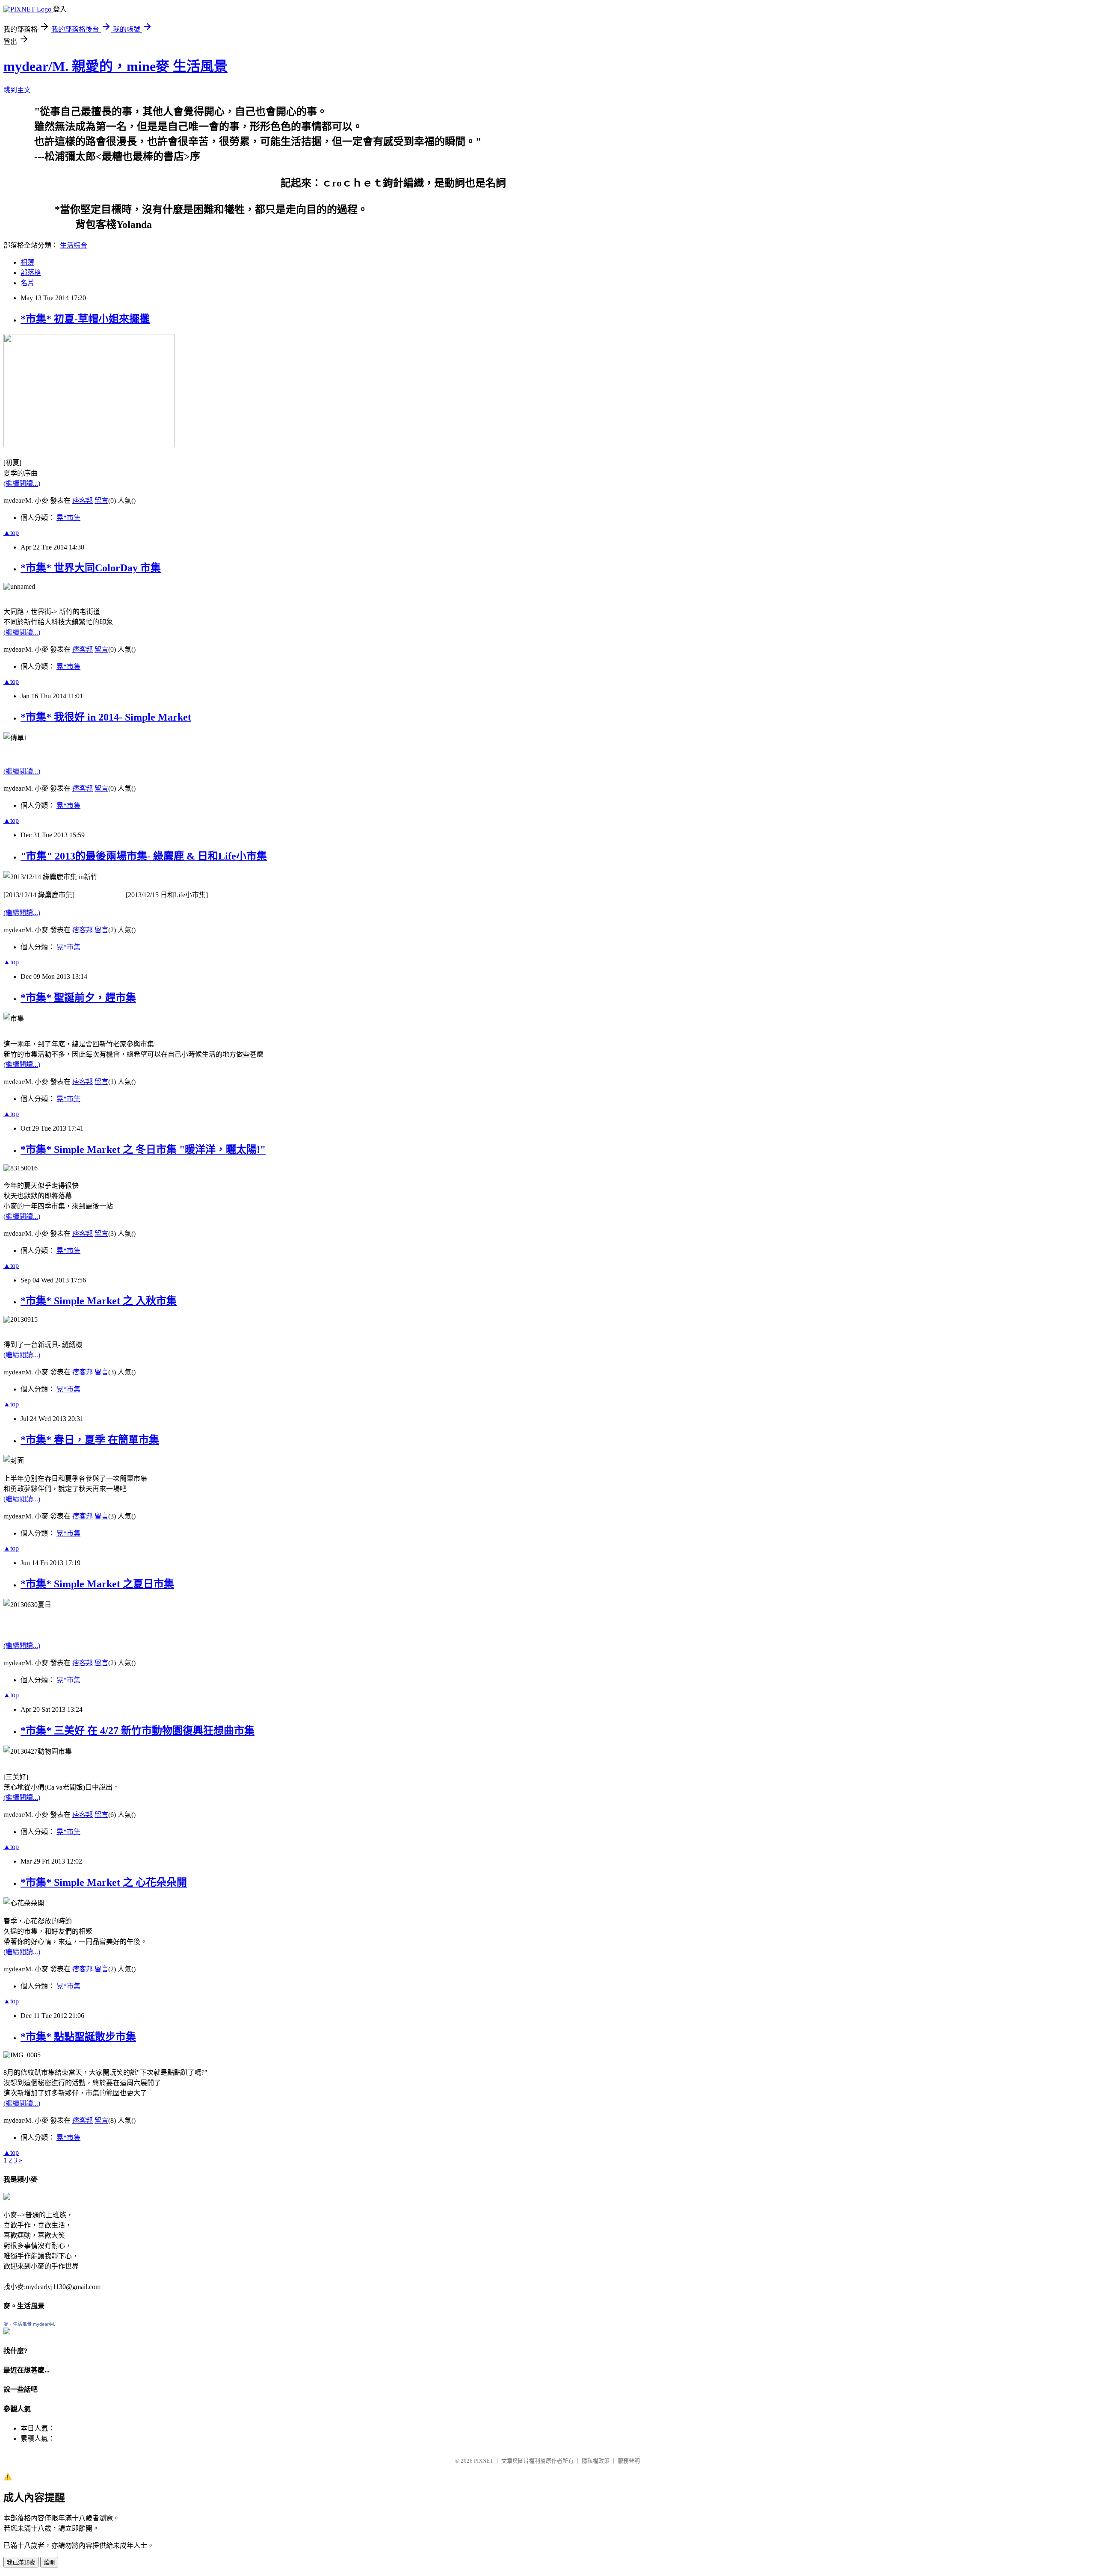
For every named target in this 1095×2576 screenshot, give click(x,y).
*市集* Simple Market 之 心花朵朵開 (104, 1882)
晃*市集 (68, 518)
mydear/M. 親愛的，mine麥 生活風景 (115, 66)
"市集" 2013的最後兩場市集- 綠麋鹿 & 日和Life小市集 (144, 856)
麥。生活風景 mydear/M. (29, 2324)
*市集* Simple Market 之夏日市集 (97, 1584)
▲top (11, 533)
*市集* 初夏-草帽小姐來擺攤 (85, 319)
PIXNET (484, 2461)
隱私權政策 (596, 2461)
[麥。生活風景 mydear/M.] (7, 2332)
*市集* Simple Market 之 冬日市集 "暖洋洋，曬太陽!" (143, 1149)
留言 (101, 501)
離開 (49, 2563)
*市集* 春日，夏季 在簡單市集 (90, 1440)
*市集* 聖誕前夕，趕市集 (78, 998)
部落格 (31, 273)
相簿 (27, 262)
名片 (27, 283)
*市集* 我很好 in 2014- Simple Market (106, 717)
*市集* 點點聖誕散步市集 (78, 2037)
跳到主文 (17, 90)
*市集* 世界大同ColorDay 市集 (91, 568)
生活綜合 (74, 245)
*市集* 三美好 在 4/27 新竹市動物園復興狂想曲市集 (138, 1731)
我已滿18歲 (21, 2563)
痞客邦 (83, 501)
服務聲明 (629, 2461)
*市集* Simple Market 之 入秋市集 (99, 1301)
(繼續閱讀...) (22, 483)
